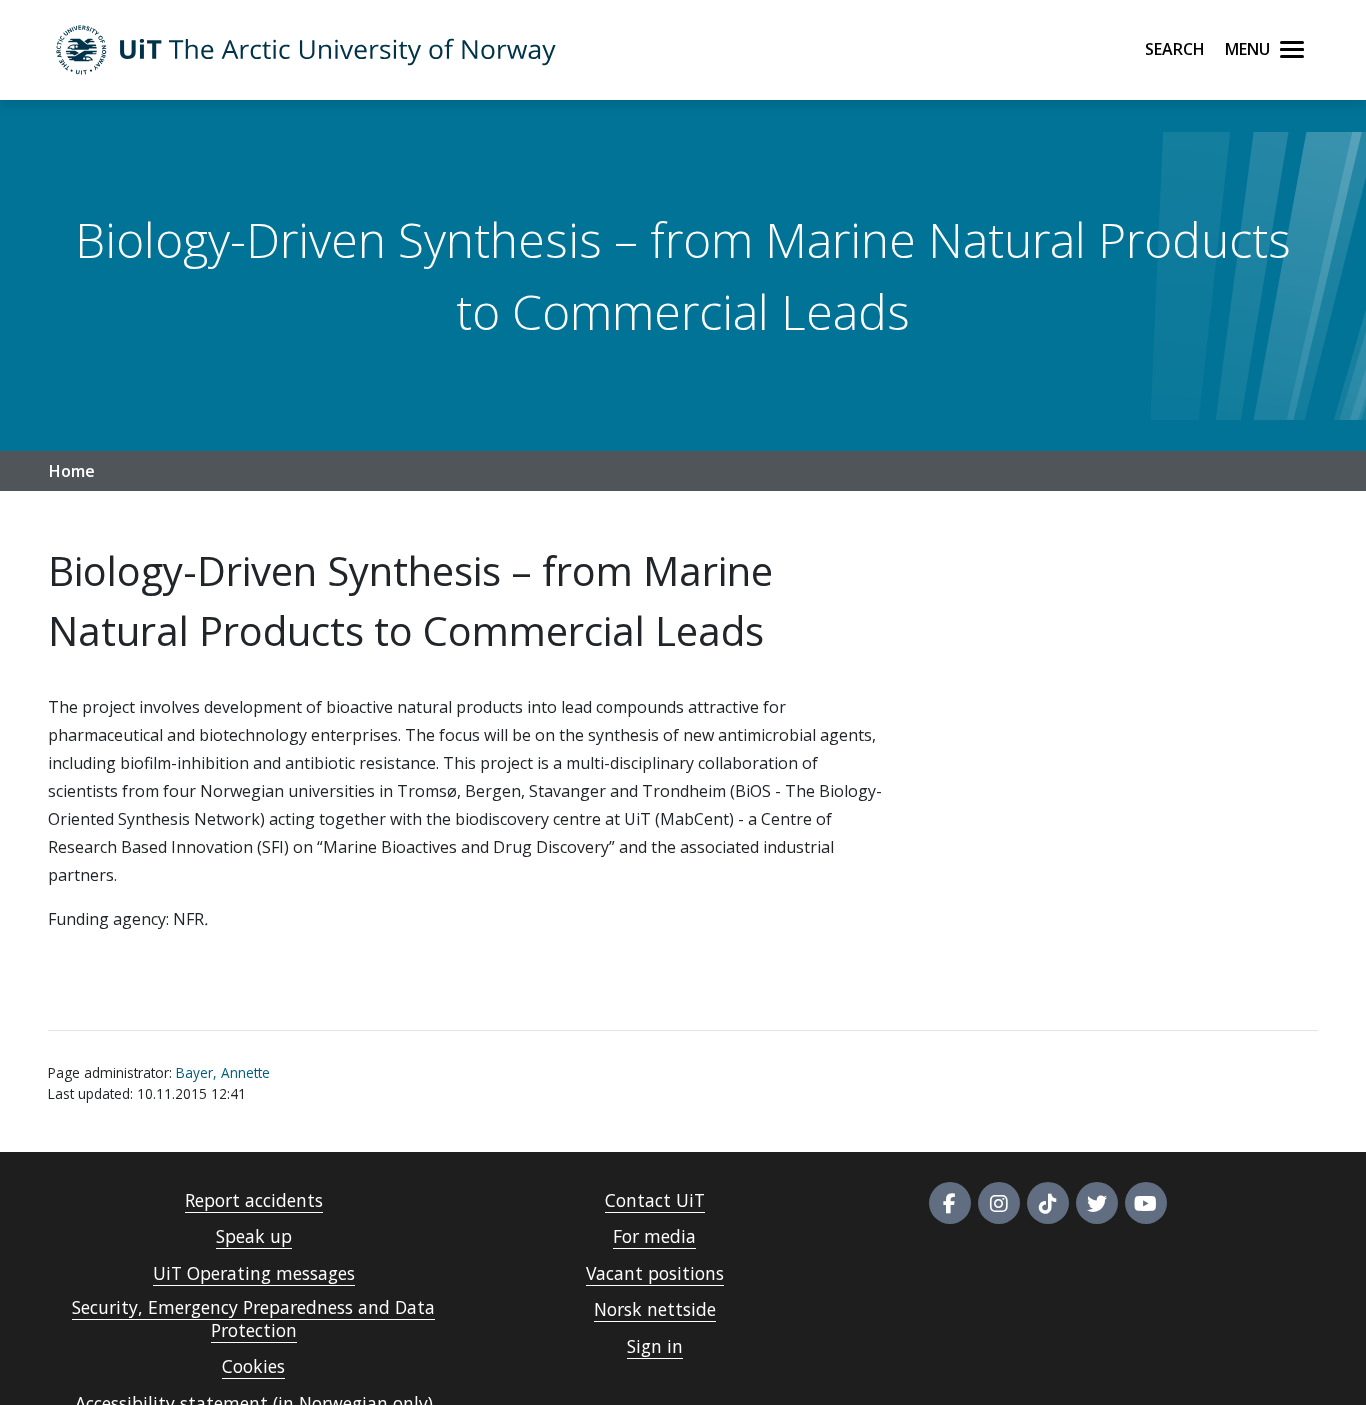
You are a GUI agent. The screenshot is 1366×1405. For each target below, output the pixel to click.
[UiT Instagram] (999, 1203)
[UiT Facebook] (950, 1203)
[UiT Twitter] (1097, 1203)
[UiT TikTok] (1048, 1203)
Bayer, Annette (223, 1072)
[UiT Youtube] (1146, 1203)
